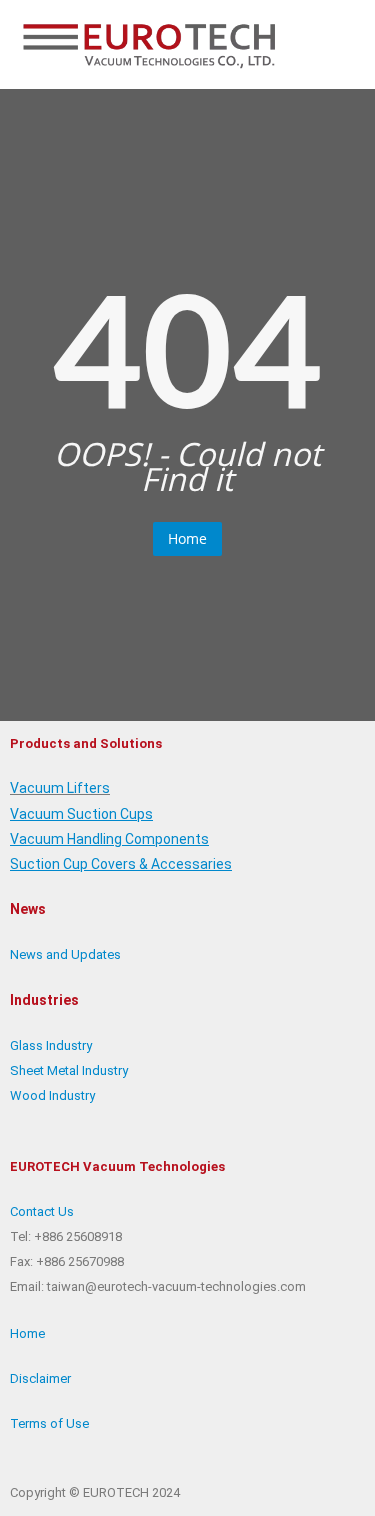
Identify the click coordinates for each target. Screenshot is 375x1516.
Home (187, 538)
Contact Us (42, 1211)
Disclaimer (40, 1378)
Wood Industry (52, 1095)
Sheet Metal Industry (69, 1070)
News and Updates (65, 954)
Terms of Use (49, 1423)
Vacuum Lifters (60, 788)
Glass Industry (51, 1045)
